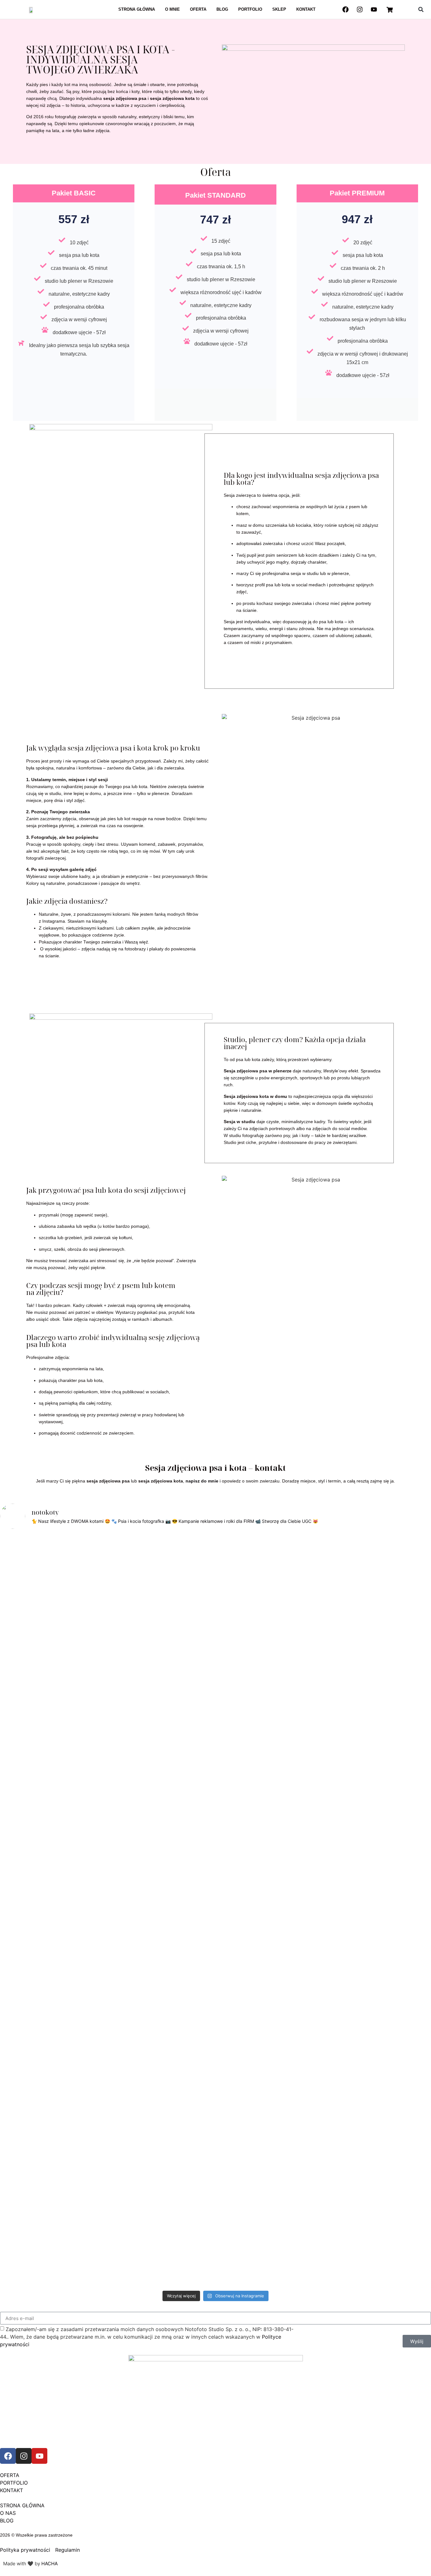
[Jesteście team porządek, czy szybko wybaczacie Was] (411, 1661)
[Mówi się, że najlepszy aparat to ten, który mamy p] (64, 1691)
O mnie (172, 9)
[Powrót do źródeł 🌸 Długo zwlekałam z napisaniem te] (237, 1911)
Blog (222, 9)
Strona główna (137, 9)
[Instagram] (360, 9)
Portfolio (250, 9)
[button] (421, 9)
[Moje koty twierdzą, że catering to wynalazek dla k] (20, 1710)
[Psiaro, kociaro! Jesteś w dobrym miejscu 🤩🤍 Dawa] (368, 1601)
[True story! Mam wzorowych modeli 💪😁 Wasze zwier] (151, 1586)
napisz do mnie (202, 1481)
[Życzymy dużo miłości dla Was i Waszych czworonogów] (324, 1650)
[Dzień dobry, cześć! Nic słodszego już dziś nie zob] (194, 1582)
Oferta (198, 9)
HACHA (50, 2564)
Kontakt (306, 9)
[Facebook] (345, 9)
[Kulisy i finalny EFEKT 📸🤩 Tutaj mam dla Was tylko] (281, 1703)
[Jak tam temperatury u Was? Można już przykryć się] (107, 1582)
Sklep (279, 9)
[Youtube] (374, 9)
